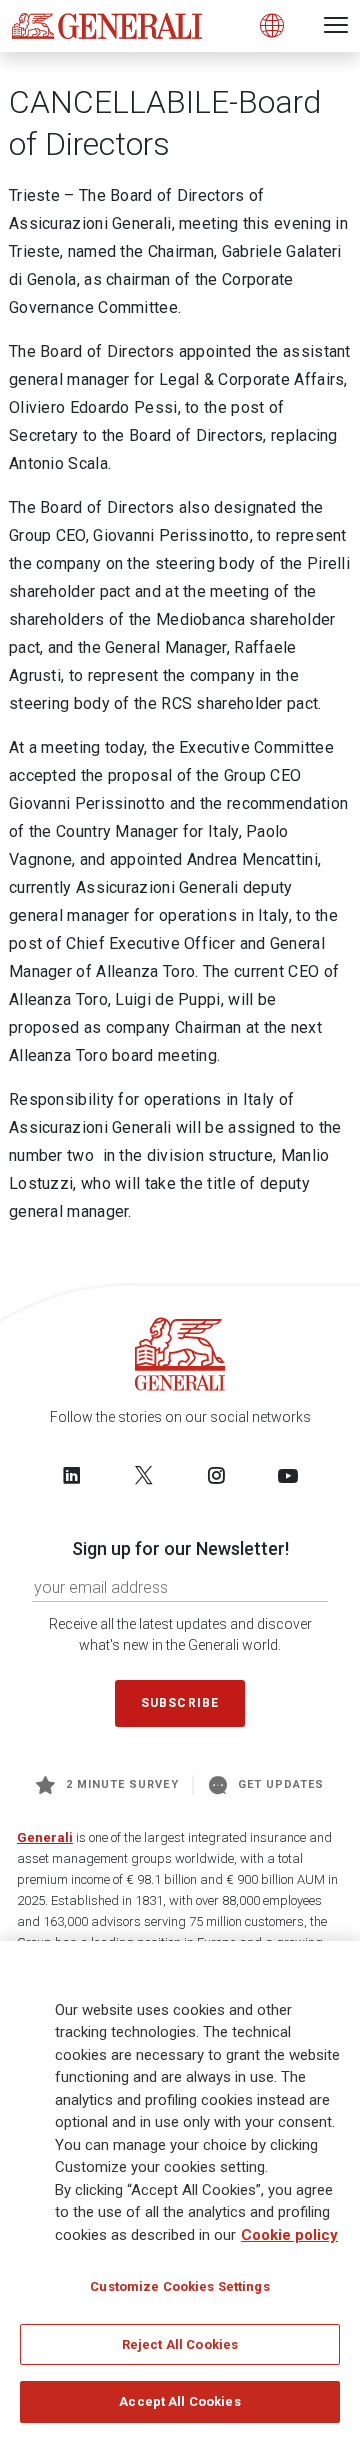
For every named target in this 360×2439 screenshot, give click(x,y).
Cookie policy (289, 2235)
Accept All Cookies (179, 2401)
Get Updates (281, 1784)
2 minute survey (122, 1784)
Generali (45, 1837)
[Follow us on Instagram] (216, 1475)
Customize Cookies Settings (179, 2286)
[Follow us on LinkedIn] (72, 1475)
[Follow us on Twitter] (144, 1475)
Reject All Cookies (180, 2344)
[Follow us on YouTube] (288, 1475)
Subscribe (180, 1703)
